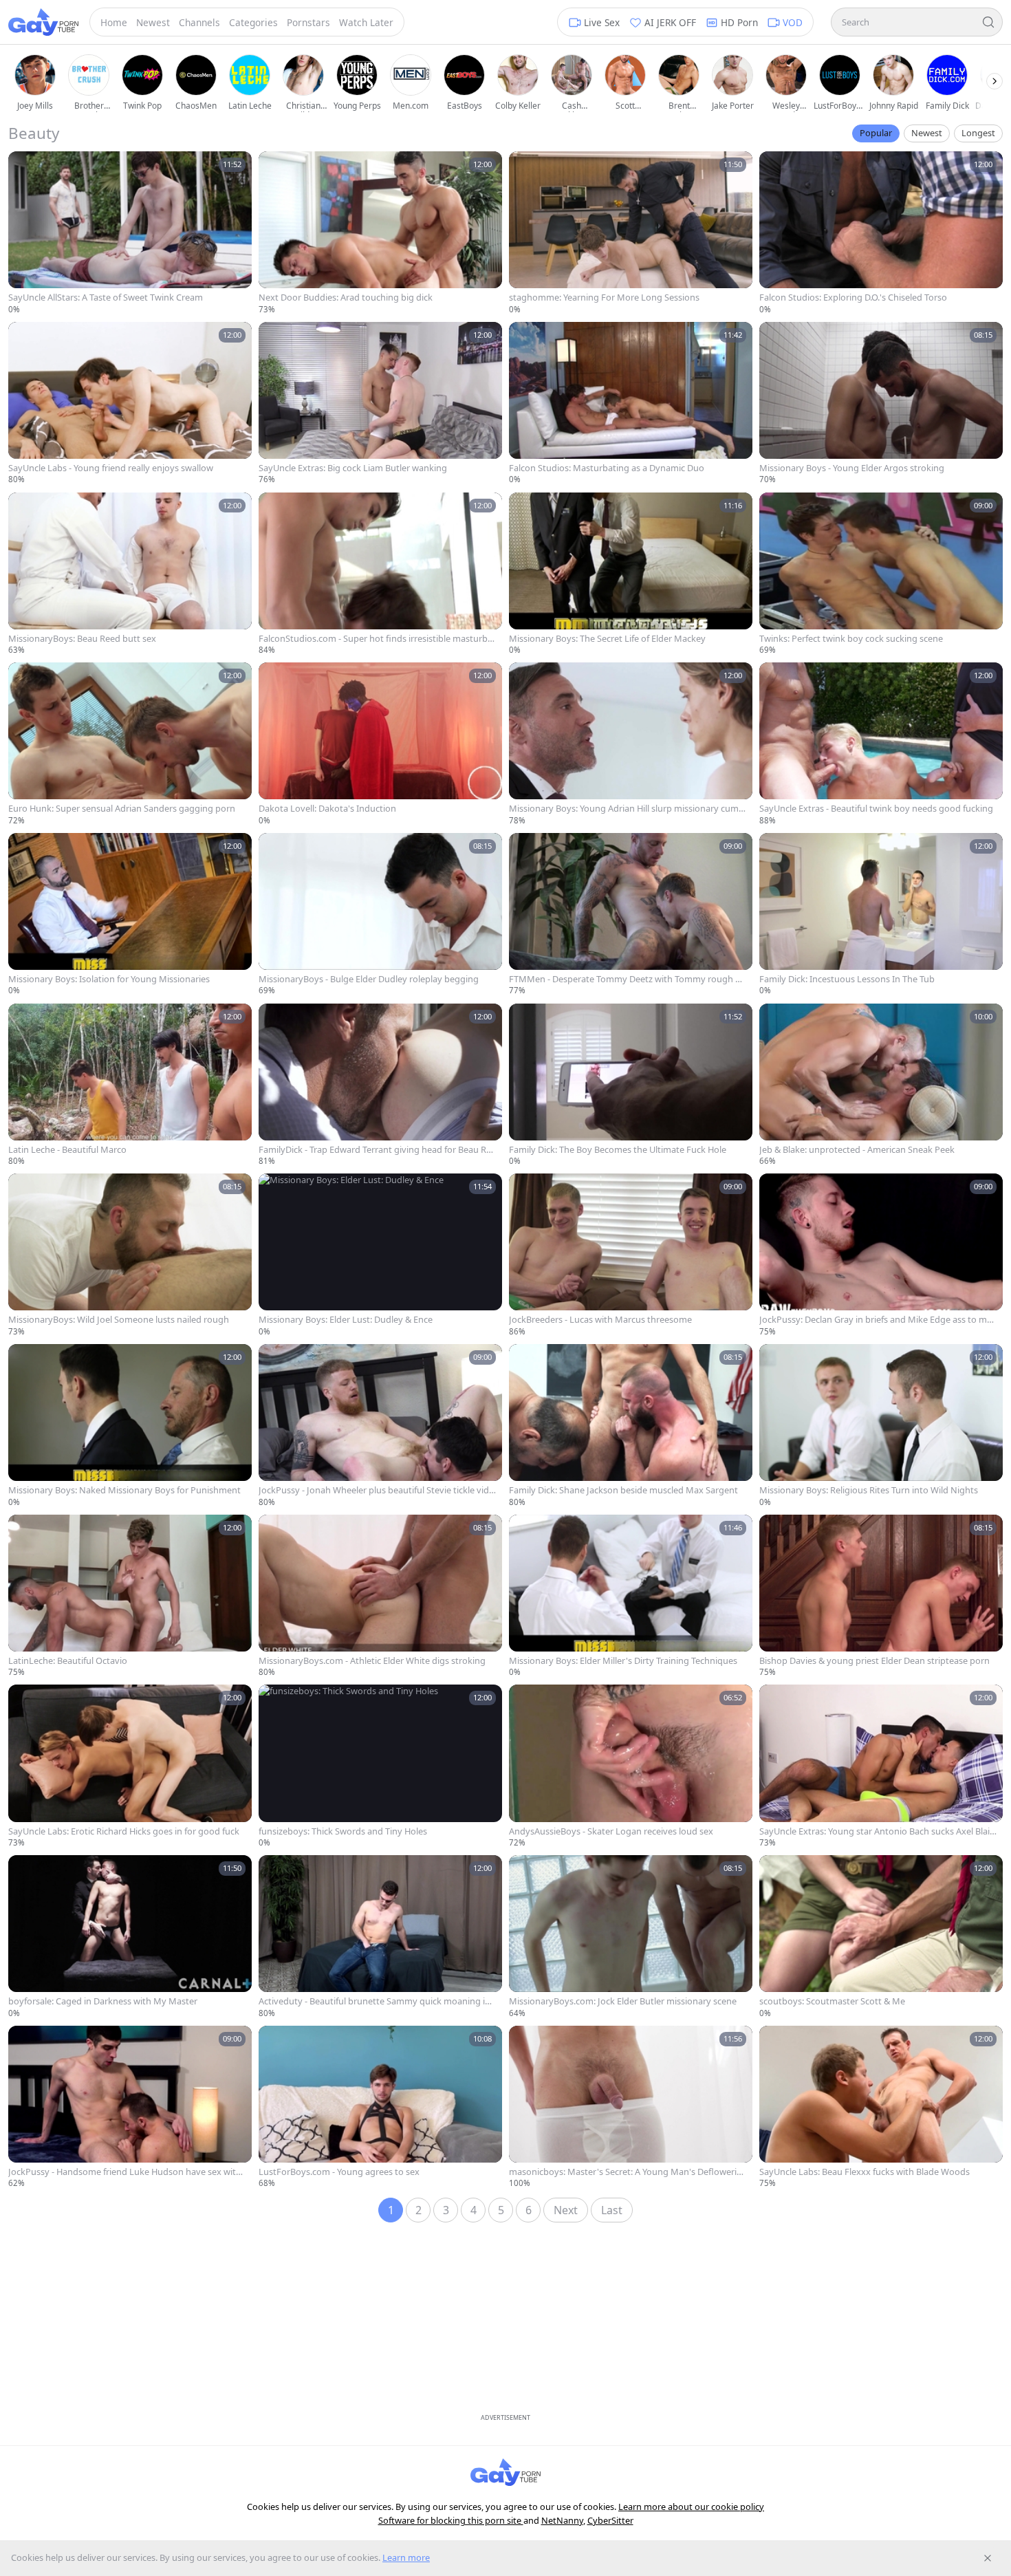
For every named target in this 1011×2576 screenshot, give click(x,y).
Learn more (406, 2557)
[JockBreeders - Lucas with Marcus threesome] (631, 1255)
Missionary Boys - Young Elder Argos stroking (852, 468)
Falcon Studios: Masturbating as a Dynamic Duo (607, 468)
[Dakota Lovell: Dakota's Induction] (380, 744)
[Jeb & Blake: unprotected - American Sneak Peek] (881, 1085)
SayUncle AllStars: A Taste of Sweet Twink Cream (106, 297)
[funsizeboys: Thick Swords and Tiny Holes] (380, 1766)
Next (566, 2210)
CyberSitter (610, 2520)
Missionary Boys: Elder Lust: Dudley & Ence (346, 1320)
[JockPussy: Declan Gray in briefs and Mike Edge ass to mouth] (881, 1255)
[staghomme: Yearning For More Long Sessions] (631, 233)
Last (612, 2210)
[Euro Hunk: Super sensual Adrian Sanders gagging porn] (130, 744)
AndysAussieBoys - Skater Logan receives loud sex (611, 1831)
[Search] (988, 22)
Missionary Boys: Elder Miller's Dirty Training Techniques (623, 1661)
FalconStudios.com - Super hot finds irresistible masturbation (377, 639)
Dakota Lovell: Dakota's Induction (327, 809)
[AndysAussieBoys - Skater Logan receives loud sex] (631, 1766)
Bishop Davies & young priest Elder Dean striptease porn (874, 1661)
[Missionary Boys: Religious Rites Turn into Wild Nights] (881, 1426)
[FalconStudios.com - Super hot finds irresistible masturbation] (380, 574)
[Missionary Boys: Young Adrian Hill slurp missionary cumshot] (631, 744)
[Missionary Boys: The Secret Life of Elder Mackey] (631, 574)
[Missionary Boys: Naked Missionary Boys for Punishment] (130, 1426)
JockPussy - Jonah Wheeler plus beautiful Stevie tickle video (376, 1490)
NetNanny (562, 2520)
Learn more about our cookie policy (691, 2507)
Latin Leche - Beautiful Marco (67, 1150)
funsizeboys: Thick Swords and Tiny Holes (343, 1831)
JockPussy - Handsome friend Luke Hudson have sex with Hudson (125, 2172)
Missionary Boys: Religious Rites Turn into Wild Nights (869, 1490)
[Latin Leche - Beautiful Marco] (130, 1085)
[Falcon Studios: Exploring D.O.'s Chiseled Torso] (881, 233)
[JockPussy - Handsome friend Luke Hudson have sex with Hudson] (130, 2108)
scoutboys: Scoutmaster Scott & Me (832, 2001)
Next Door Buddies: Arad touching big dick (346, 297)
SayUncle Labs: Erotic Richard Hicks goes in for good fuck (124, 1831)
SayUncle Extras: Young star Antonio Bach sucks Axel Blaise (877, 1831)
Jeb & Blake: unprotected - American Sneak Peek (857, 1150)
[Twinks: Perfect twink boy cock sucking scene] (881, 574)
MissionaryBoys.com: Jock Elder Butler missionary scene (623, 2001)
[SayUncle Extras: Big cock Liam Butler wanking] (380, 404)
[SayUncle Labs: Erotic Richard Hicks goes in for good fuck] (130, 1766)
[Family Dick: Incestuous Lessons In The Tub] (881, 915)
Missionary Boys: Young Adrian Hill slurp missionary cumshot (626, 809)
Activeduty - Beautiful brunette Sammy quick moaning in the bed (377, 2001)
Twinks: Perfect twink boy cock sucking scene (851, 639)
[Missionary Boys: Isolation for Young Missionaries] (130, 915)
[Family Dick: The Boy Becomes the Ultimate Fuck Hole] (631, 1085)
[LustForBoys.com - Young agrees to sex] (380, 2108)
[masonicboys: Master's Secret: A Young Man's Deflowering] (631, 2108)
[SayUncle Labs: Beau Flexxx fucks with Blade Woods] (881, 2108)
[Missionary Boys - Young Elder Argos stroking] (881, 404)
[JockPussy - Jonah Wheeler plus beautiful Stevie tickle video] (380, 1426)
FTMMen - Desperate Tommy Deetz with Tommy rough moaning (626, 979)
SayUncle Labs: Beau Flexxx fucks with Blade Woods (865, 2172)
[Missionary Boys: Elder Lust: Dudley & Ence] (380, 1255)
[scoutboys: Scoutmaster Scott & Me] (881, 1937)
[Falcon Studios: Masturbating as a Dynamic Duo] (631, 404)
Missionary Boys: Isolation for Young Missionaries (109, 979)
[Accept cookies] (988, 2558)
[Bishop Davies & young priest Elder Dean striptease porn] (881, 1597)
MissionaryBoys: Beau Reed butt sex (82, 639)
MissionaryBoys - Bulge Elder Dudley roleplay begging (369, 979)
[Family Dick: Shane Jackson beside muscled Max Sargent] (631, 1426)
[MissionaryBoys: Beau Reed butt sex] (130, 574)
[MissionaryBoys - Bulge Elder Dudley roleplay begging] (380, 915)
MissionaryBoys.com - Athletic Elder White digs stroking (372, 1661)
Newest (927, 133)
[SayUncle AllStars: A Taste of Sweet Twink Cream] (130, 233)
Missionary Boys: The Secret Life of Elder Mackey (607, 639)
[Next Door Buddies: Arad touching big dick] (380, 233)
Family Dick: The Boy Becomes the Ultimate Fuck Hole (618, 1150)
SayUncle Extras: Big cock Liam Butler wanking (353, 468)
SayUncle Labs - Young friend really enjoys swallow (111, 468)
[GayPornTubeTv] (43, 22)
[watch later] (23, 166)
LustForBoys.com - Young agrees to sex (339, 2172)
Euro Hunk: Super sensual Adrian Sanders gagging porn (122, 809)
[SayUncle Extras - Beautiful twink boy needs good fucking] (881, 744)
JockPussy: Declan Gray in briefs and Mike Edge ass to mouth (876, 1320)
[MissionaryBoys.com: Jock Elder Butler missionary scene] (631, 1937)
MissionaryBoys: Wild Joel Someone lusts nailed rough (119, 1320)
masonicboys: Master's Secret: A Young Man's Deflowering (626, 2172)
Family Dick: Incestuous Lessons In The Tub (847, 979)
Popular (876, 133)
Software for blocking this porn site (451, 2520)
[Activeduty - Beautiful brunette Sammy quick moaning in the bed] (380, 1937)
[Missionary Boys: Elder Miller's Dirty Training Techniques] (631, 1597)
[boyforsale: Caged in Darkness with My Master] (130, 1937)
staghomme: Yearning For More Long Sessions (604, 297)
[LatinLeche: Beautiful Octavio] (130, 1597)
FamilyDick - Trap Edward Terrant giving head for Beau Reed (377, 1150)
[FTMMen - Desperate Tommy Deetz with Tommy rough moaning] (631, 915)
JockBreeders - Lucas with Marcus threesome (600, 1320)
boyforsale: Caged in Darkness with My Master (103, 2001)
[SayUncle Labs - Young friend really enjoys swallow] (130, 404)
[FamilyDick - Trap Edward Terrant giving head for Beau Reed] (380, 1085)
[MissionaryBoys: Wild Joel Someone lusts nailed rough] (130, 1255)
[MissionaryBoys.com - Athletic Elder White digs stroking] (380, 1597)
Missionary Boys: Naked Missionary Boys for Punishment (124, 1490)
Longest (978, 133)
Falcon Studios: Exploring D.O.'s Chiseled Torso (853, 297)
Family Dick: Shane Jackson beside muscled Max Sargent (623, 1490)
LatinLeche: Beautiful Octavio (68, 1661)
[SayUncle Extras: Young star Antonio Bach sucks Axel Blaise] (881, 1766)
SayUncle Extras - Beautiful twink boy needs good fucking (876, 809)
